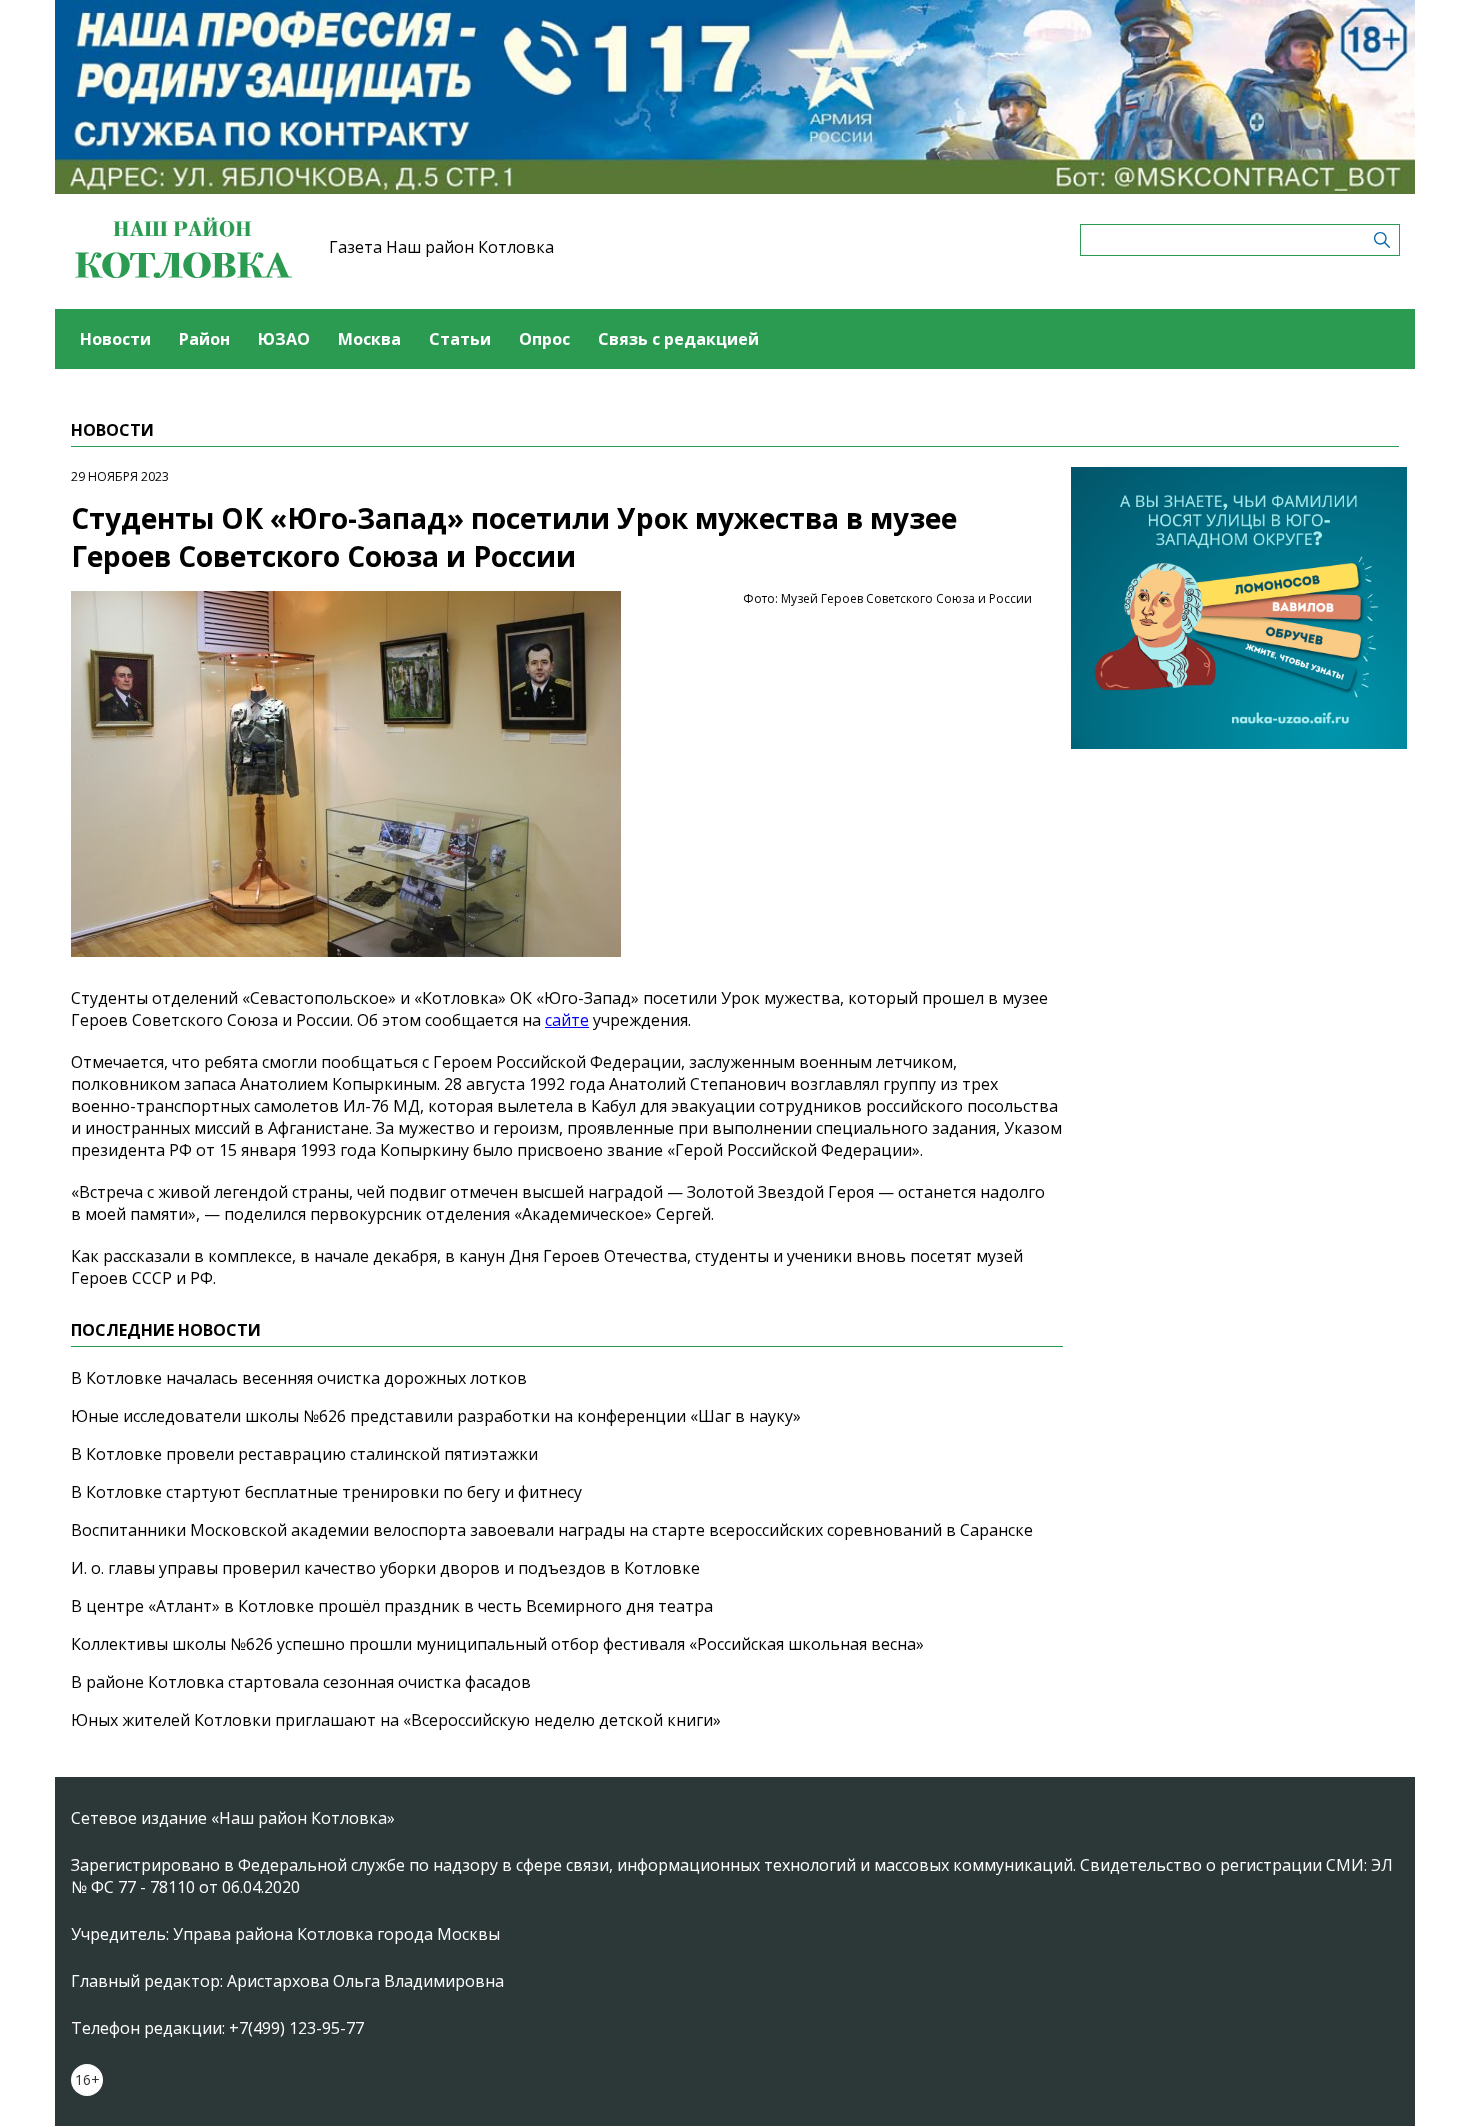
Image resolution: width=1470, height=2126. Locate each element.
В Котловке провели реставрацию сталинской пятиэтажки (304, 1454)
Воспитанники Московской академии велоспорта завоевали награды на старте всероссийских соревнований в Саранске (552, 1530)
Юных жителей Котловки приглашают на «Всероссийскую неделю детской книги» (396, 1720)
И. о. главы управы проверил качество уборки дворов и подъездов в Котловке (385, 1568)
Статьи (460, 339)
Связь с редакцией (678, 339)
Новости (115, 339)
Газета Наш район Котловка (441, 247)
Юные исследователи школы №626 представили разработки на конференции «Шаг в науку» (436, 1416)
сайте (567, 1020)
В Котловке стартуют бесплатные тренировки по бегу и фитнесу (326, 1492)
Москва (369, 339)
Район (204, 339)
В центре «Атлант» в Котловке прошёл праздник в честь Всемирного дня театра (392, 1606)
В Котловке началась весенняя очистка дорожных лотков (299, 1378)
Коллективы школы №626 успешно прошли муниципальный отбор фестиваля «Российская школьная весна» (497, 1644)
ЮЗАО (284, 339)
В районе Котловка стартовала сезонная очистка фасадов (301, 1682)
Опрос (544, 339)
